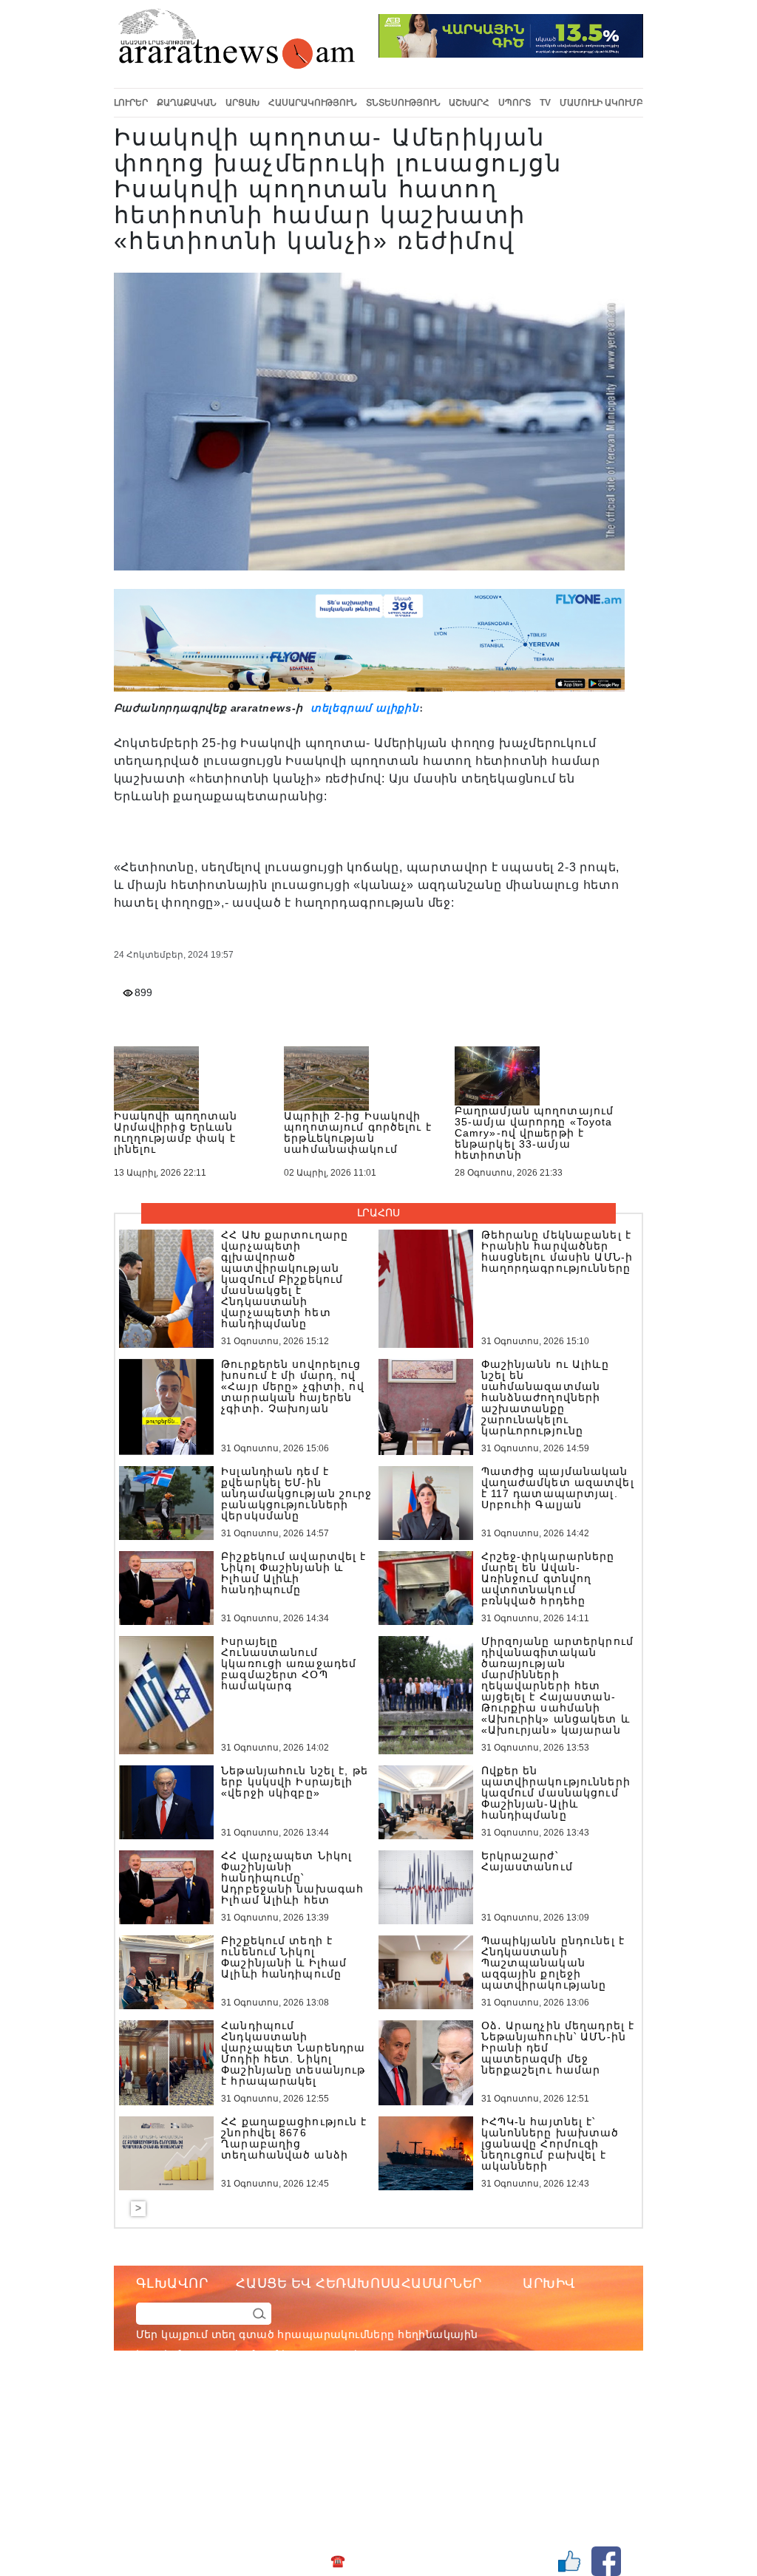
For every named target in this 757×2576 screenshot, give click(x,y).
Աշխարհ (469, 103)
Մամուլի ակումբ (601, 103)
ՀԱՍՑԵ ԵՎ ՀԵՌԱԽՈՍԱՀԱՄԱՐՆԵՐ (359, 2283)
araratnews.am (430, 2414)
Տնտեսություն (403, 103)
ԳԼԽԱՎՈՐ (172, 2283)
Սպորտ (515, 103)
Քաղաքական (187, 103)
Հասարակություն (313, 103)
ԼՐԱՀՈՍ (378, 1213)
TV (545, 103)
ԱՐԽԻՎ (549, 2283)
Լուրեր (131, 103)
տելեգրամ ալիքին (363, 708)
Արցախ (242, 103)
